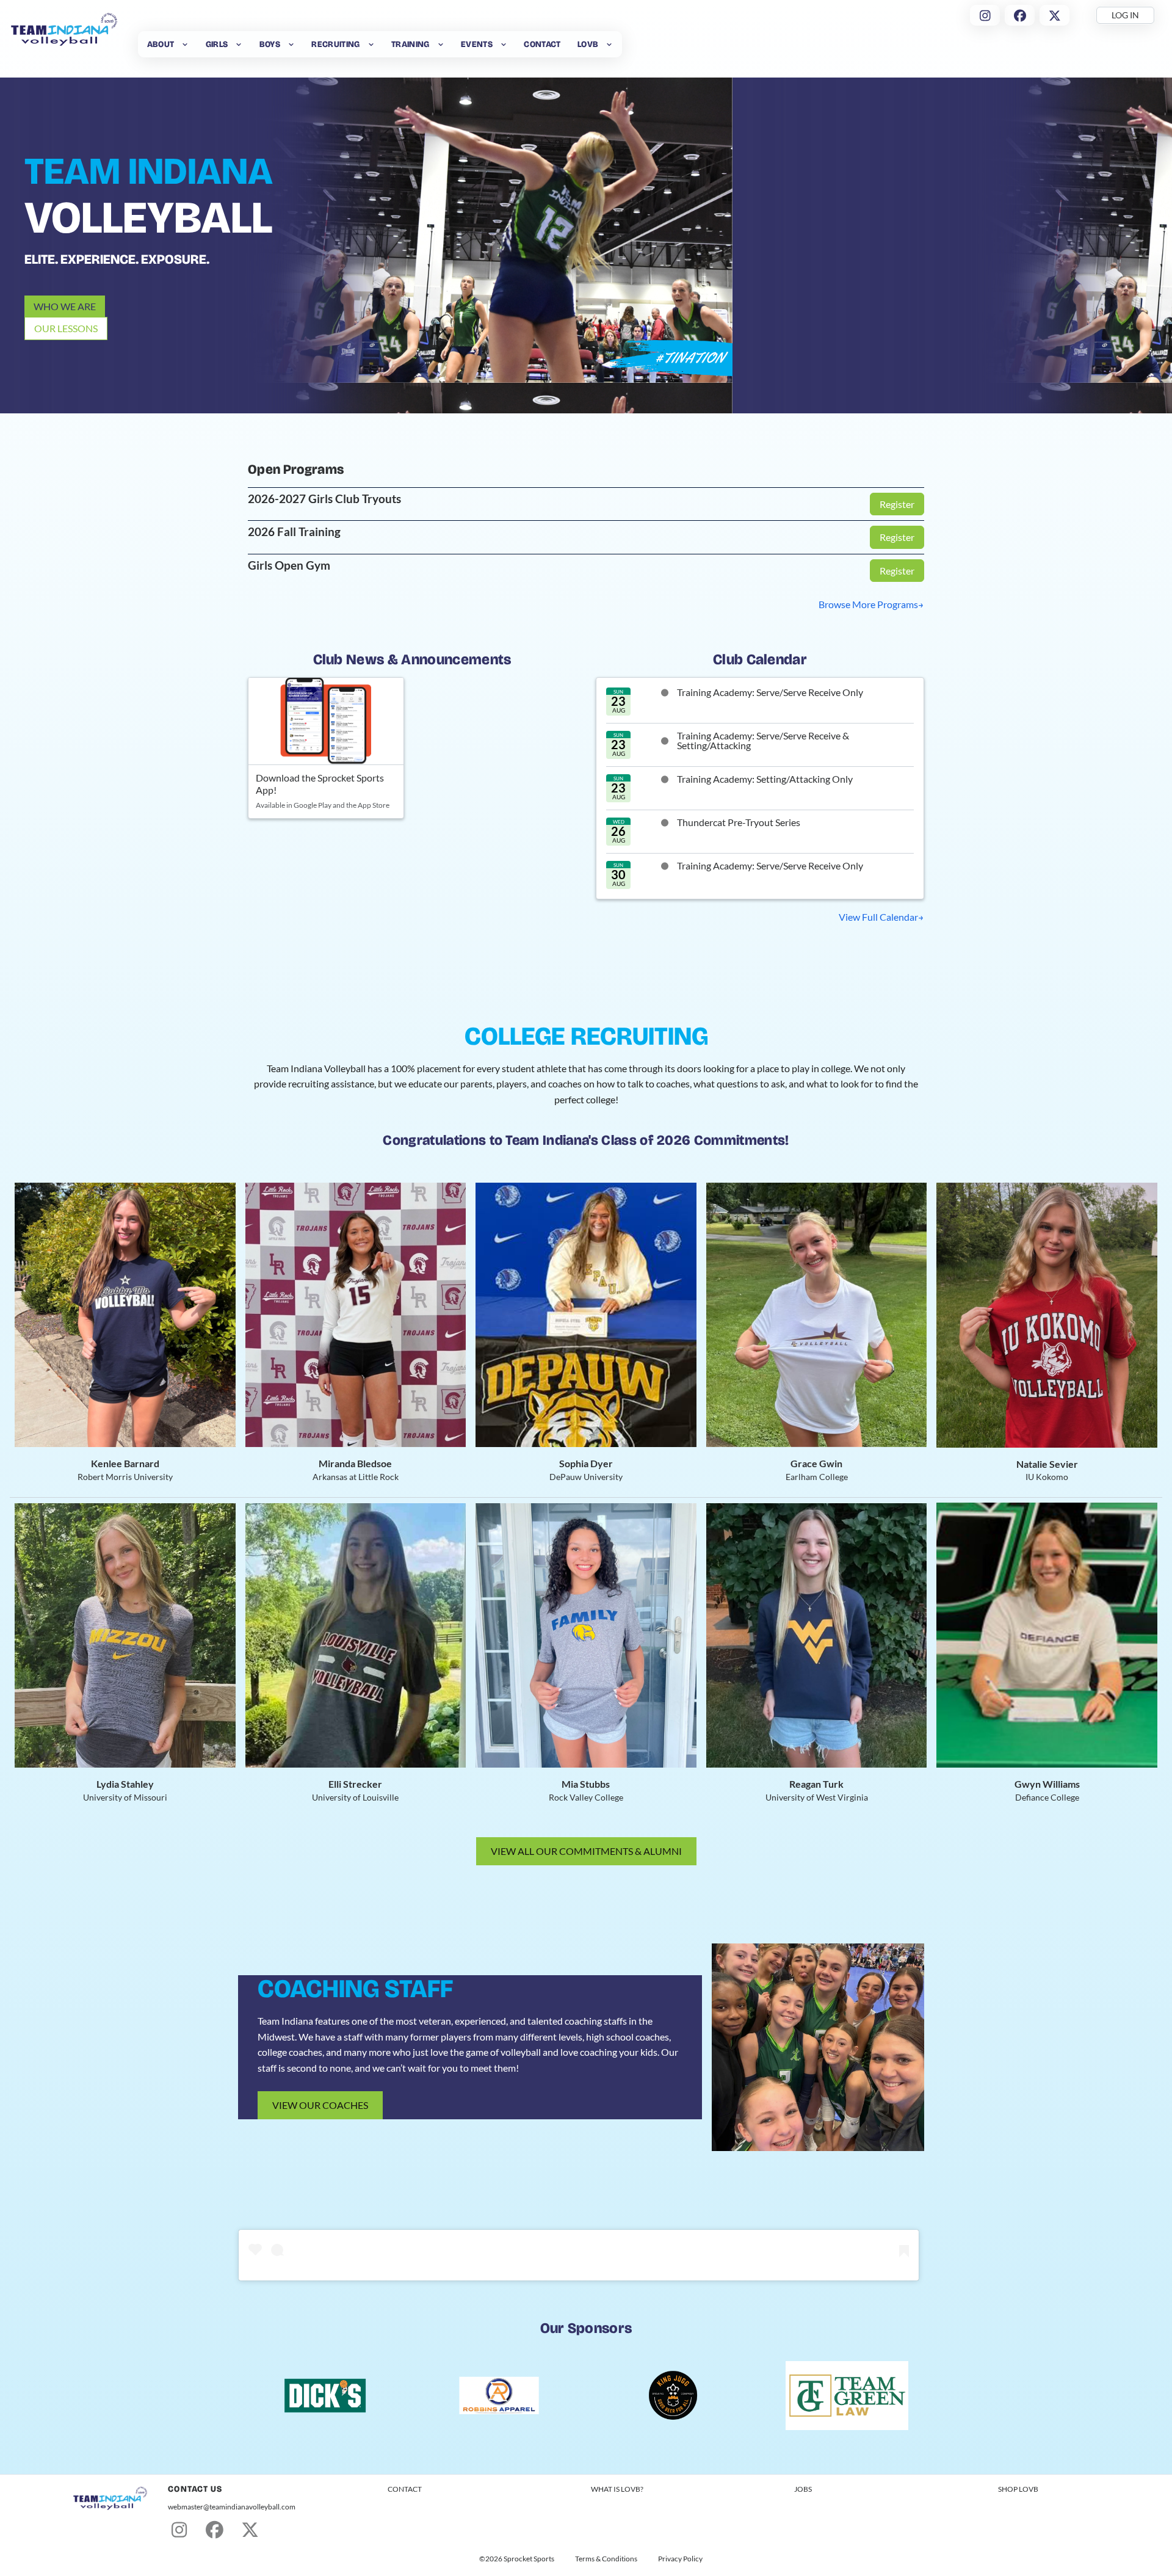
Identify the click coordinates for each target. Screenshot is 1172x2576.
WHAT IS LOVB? (617, 2489)
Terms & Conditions (606, 2559)
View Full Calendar (878, 917)
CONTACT (405, 2489)
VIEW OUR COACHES (320, 2105)
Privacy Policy (680, 2559)
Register (897, 504)
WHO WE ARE (65, 306)
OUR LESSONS (66, 328)
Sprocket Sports (529, 2559)
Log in (1125, 15)
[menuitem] (168, 44)
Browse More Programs (868, 604)
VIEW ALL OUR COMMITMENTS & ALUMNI (586, 1851)
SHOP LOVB (1018, 2489)
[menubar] (380, 44)
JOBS (803, 2489)
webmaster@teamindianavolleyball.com (232, 2507)
